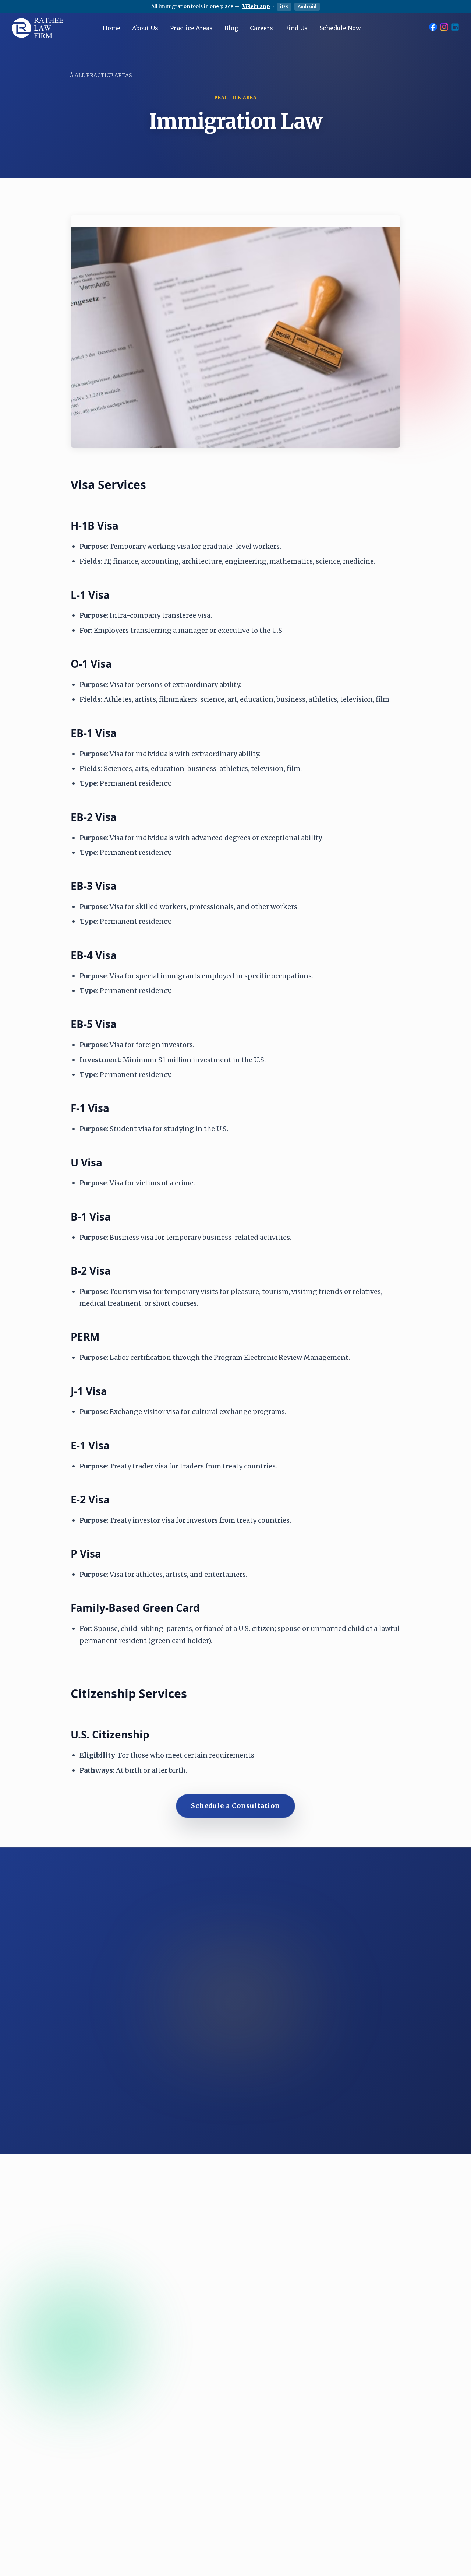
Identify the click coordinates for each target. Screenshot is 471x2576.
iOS (284, 6)
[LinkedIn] (455, 28)
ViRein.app (256, 6)
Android (307, 6)
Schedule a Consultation (235, 1806)
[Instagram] (444, 28)
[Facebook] (433, 28)
